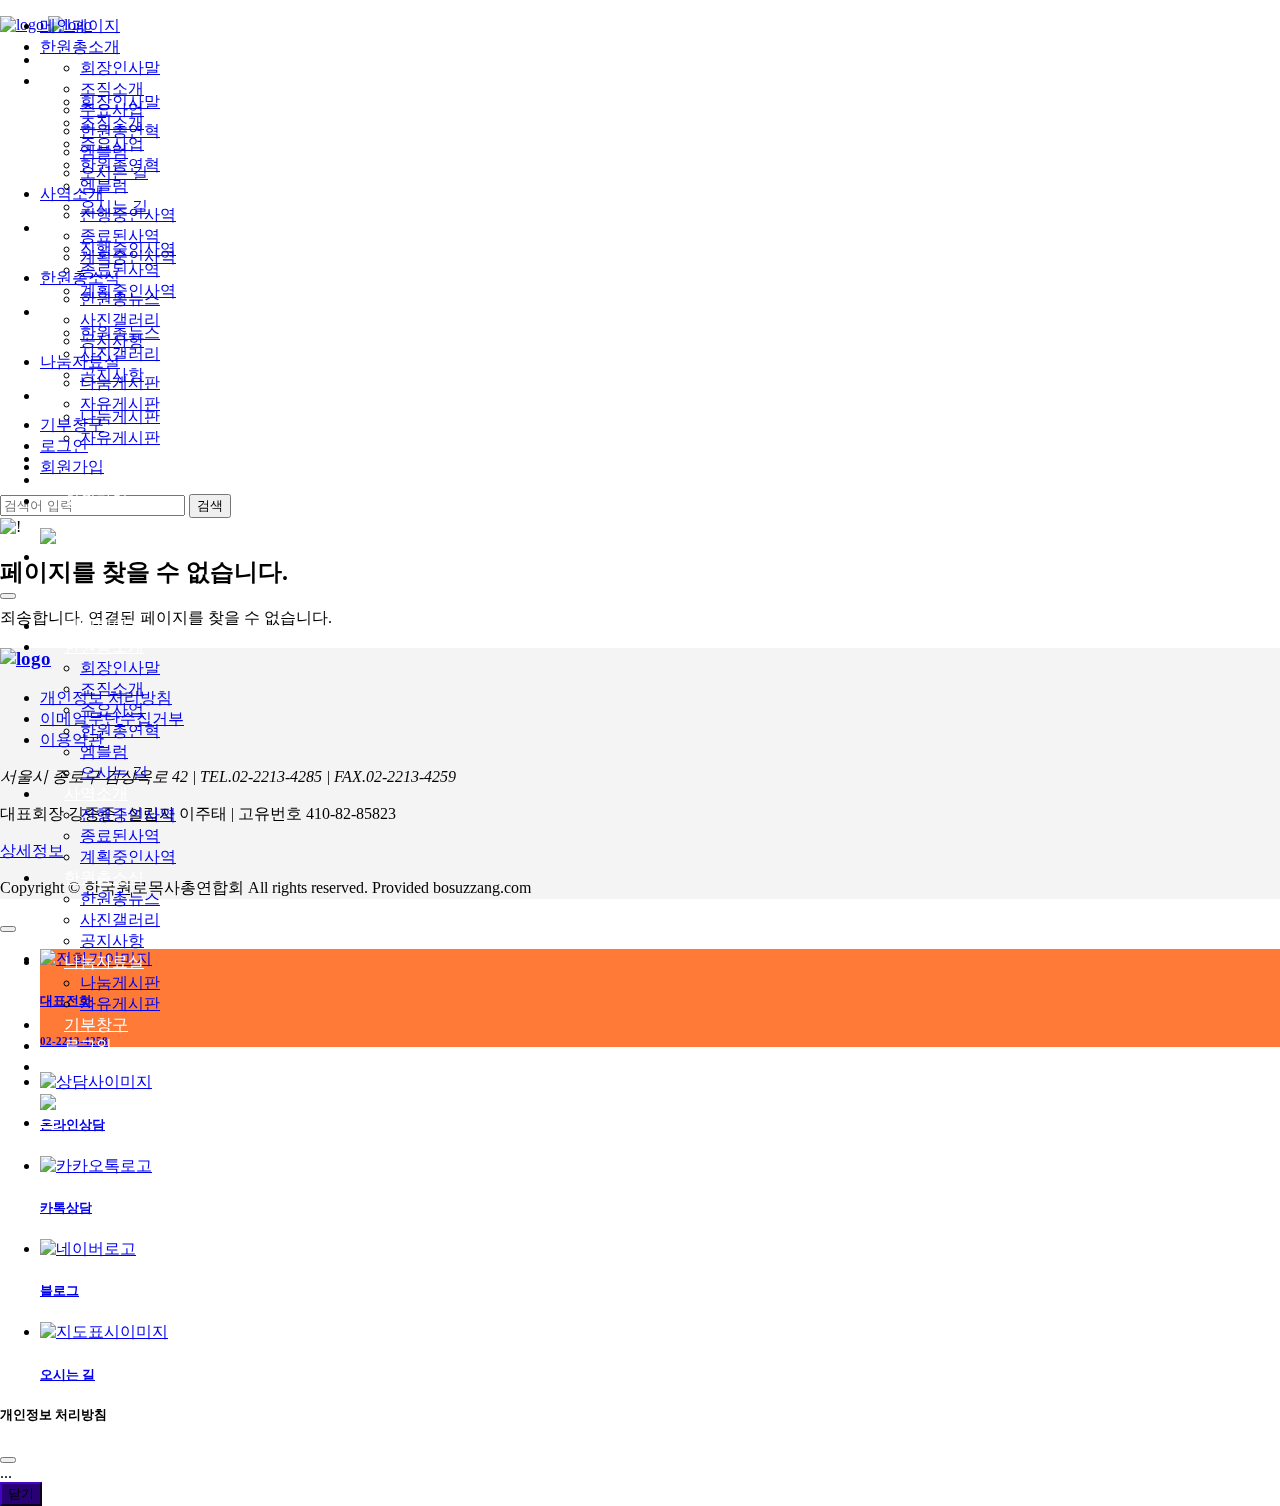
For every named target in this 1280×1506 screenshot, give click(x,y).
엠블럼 (104, 751)
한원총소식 (104, 877)
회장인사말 (120, 667)
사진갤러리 (120, 919)
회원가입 (96, 500)
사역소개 (96, 793)
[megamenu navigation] (49, 556)
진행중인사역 (128, 814)
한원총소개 (104, 646)
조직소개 (112, 688)
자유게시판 (120, 1003)
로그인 (88, 479)
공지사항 (112, 940)
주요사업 (112, 709)
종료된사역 (120, 835)
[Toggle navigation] (8, 596)
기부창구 (96, 1024)
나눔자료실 (104, 961)
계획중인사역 (128, 856)
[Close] (8, 1460)
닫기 (21, 1493)
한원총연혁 (120, 730)
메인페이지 (104, 625)
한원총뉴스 (120, 898)
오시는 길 (114, 772)
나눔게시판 (120, 982)
